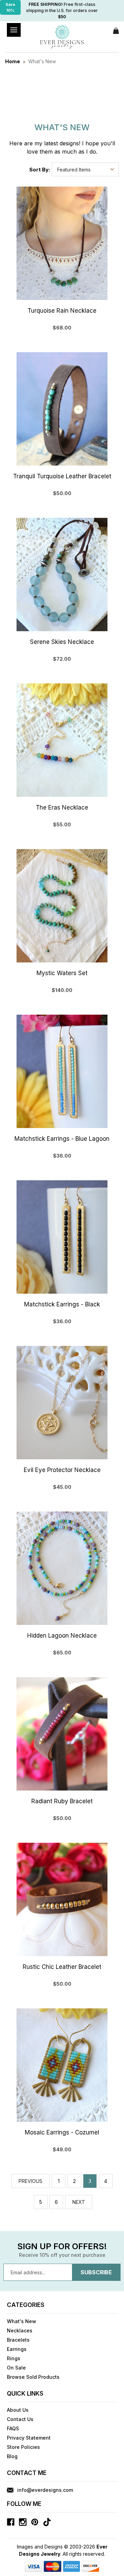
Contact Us (20, 2419)
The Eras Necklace (62, 807)
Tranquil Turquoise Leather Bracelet (62, 476)
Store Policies (23, 2447)
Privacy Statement (29, 2438)
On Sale (16, 2368)
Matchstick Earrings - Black (62, 1304)
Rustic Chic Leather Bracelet (62, 1967)
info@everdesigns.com (45, 2490)
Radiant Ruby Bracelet (62, 1801)
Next (79, 2202)
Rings (14, 2358)
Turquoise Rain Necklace (62, 311)
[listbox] (85, 169)
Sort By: (40, 170)
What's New (22, 2321)
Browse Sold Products (33, 2377)
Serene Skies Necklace (62, 642)
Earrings (17, 2349)
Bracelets (18, 2340)
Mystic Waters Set (62, 973)
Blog (12, 2456)
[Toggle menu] (14, 30)
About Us (18, 2410)
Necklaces (20, 2330)
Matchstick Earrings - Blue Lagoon (62, 1139)
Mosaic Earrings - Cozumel (62, 2132)
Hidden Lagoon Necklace (62, 1636)
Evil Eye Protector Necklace (62, 1470)
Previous (30, 2181)
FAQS (13, 2428)
